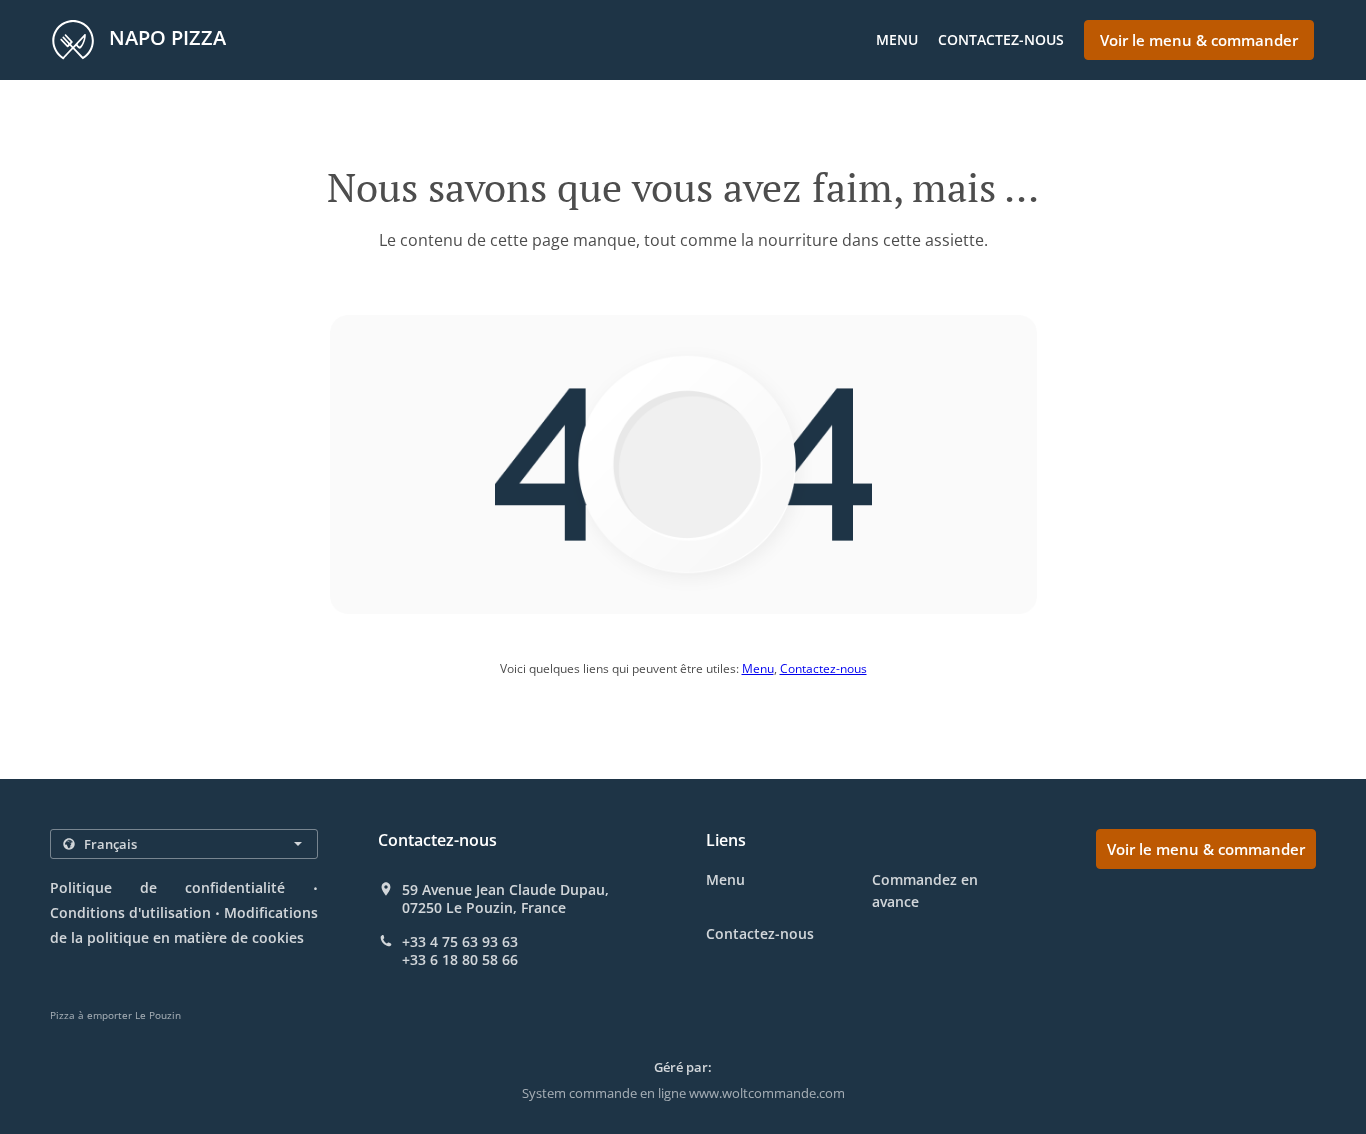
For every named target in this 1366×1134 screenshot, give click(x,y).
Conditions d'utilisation (130, 912)
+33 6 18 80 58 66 (460, 960)
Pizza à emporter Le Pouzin (115, 1015)
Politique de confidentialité (167, 887)
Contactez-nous (1001, 39)
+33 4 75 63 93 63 (460, 942)
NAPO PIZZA (165, 37)
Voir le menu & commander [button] (1199, 40)
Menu (897, 39)
